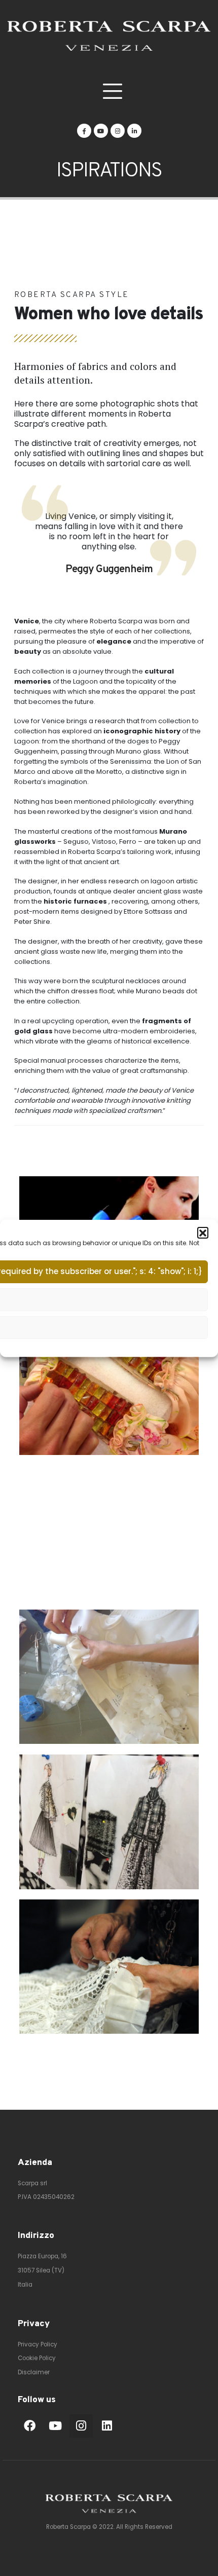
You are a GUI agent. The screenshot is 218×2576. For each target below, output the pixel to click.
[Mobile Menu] (112, 91)
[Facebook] (84, 131)
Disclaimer (34, 2372)
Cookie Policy (37, 2358)
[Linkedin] (107, 2426)
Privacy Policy (38, 2344)
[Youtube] (101, 131)
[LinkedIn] (134, 131)
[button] (203, 1232)
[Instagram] (118, 131)
